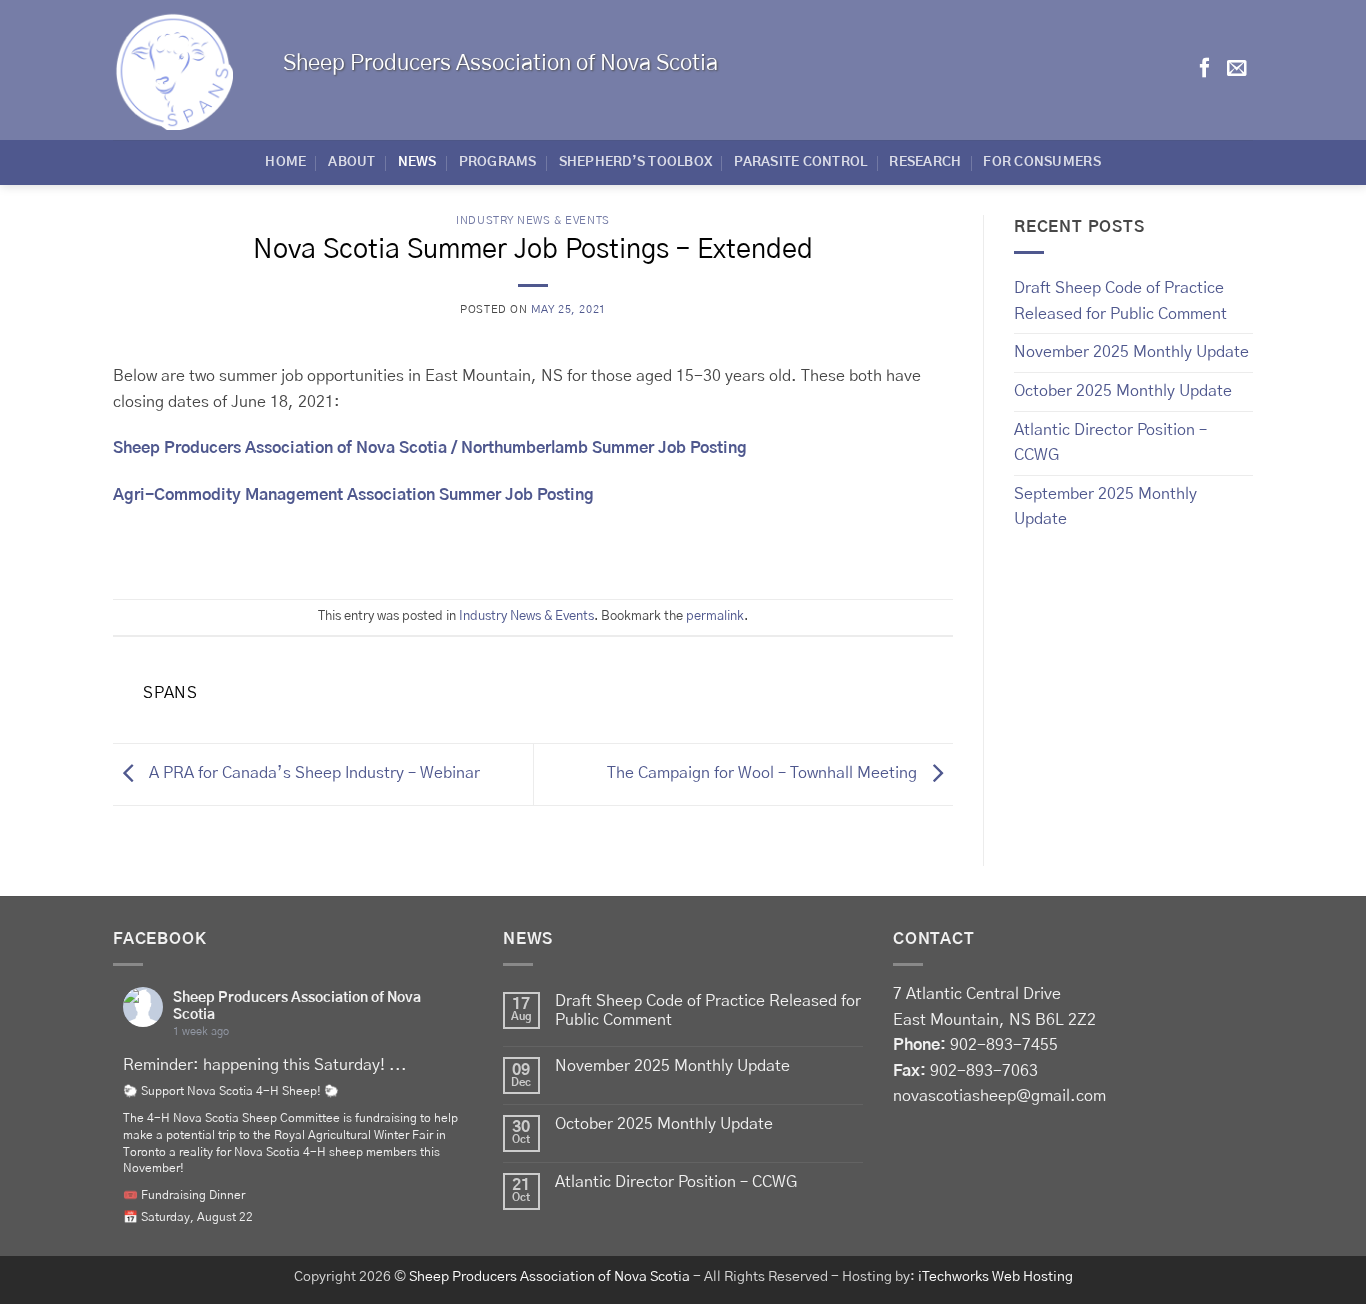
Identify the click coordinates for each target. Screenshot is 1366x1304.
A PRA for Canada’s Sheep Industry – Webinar (312, 774)
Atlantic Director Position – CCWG (1110, 443)
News (417, 162)
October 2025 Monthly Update (1123, 391)
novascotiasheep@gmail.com (999, 1096)
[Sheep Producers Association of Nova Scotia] (183, 70)
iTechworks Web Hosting (995, 1277)
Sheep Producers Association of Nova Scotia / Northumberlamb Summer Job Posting (430, 448)
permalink (715, 616)
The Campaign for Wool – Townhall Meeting (764, 774)
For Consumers (1041, 162)
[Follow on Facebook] (1205, 69)
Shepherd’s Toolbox (636, 162)
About (351, 162)
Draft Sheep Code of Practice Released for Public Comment (1120, 301)
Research (925, 162)
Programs (498, 162)
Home (285, 162)
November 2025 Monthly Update (1131, 352)
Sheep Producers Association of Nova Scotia (549, 1277)
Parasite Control (800, 162)
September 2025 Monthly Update (1105, 507)
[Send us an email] (1237, 69)
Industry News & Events (532, 220)
